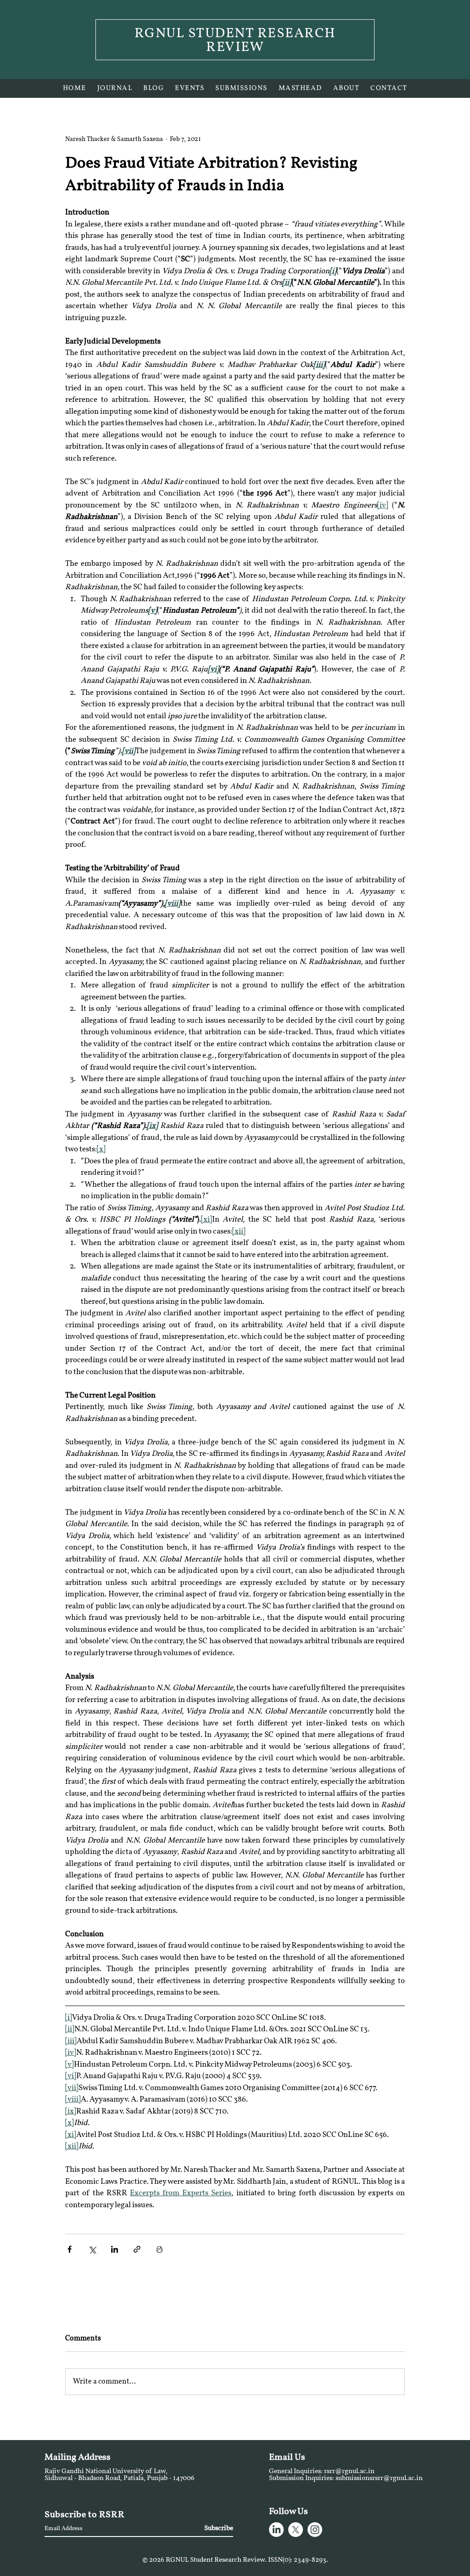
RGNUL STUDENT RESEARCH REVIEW (235, 41)
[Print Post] (159, 2249)
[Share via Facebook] (70, 2249)
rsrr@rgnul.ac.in (349, 2472)
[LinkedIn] (276, 2530)
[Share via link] (137, 2249)
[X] (296, 2530)
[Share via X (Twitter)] (92, 2249)
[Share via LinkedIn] (115, 2249)
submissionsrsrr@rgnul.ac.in (379, 2478)
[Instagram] (315, 2530)
